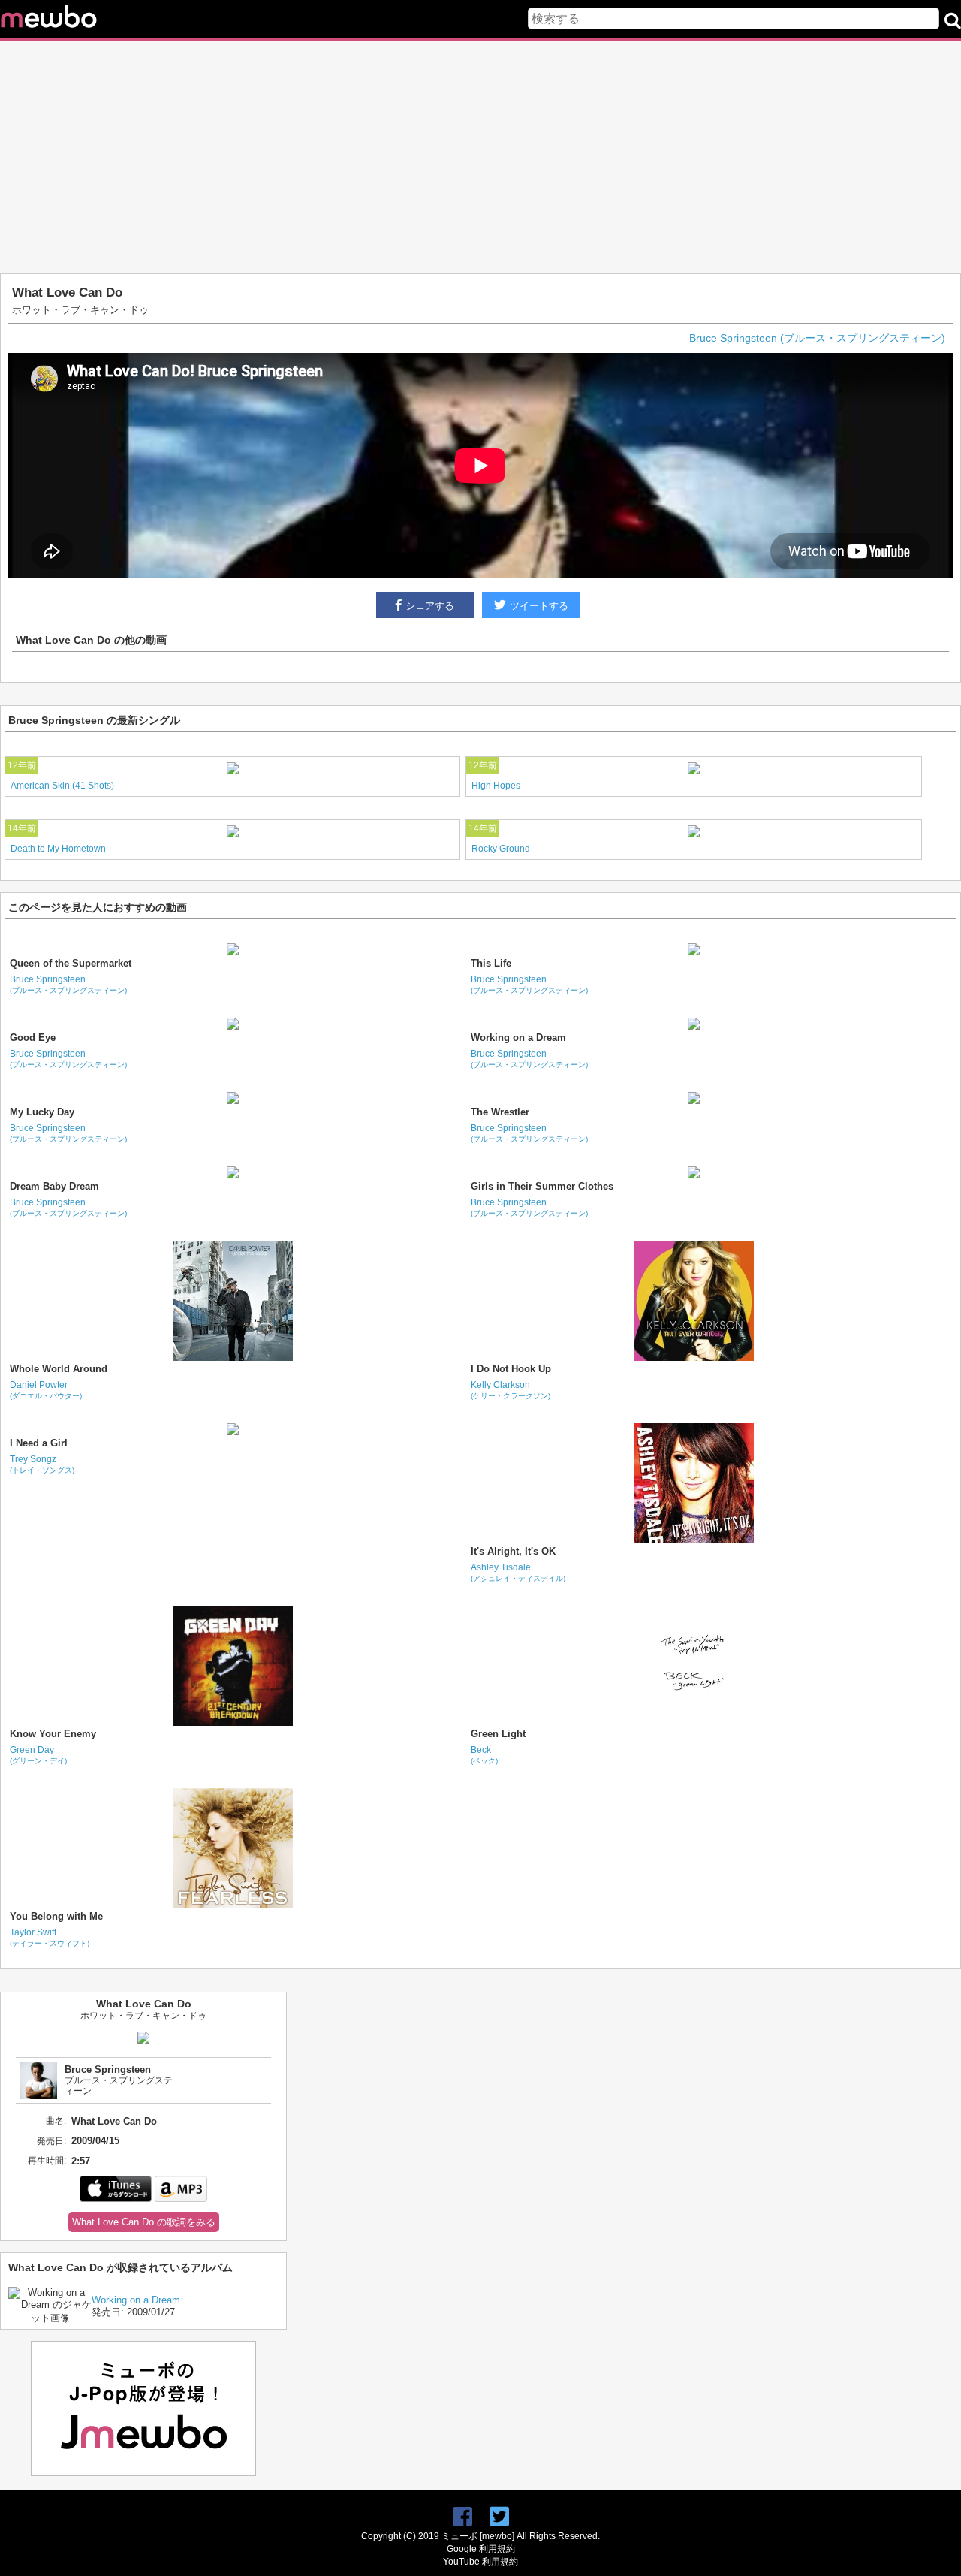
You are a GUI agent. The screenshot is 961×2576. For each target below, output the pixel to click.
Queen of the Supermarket (71, 963)
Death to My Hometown (58, 849)
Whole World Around (59, 1369)
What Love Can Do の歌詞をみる (144, 2222)
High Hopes (496, 786)
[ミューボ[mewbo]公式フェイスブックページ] (462, 2517)
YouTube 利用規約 (480, 2562)
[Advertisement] (480, 157)
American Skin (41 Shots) (62, 786)
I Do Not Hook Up (511, 1369)
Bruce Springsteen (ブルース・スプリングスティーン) (817, 338)
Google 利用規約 (481, 2549)
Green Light (498, 1734)
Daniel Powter (46, 1390)
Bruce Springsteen (68, 984)
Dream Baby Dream (54, 1186)
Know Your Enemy (53, 1734)
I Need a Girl (39, 1443)
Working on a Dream (518, 1038)
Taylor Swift (50, 1937)
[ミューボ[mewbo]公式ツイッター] (499, 2517)
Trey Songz (42, 1464)
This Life (491, 963)
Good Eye (33, 1038)
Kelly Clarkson (511, 1390)
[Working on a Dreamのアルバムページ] (50, 2318)
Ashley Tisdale (518, 1572)
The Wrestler (500, 1112)
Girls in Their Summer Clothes (542, 1186)
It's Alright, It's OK (513, 1551)
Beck (484, 1755)
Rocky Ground (501, 849)
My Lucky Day (42, 1112)
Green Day (38, 1755)
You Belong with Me (56, 1916)
